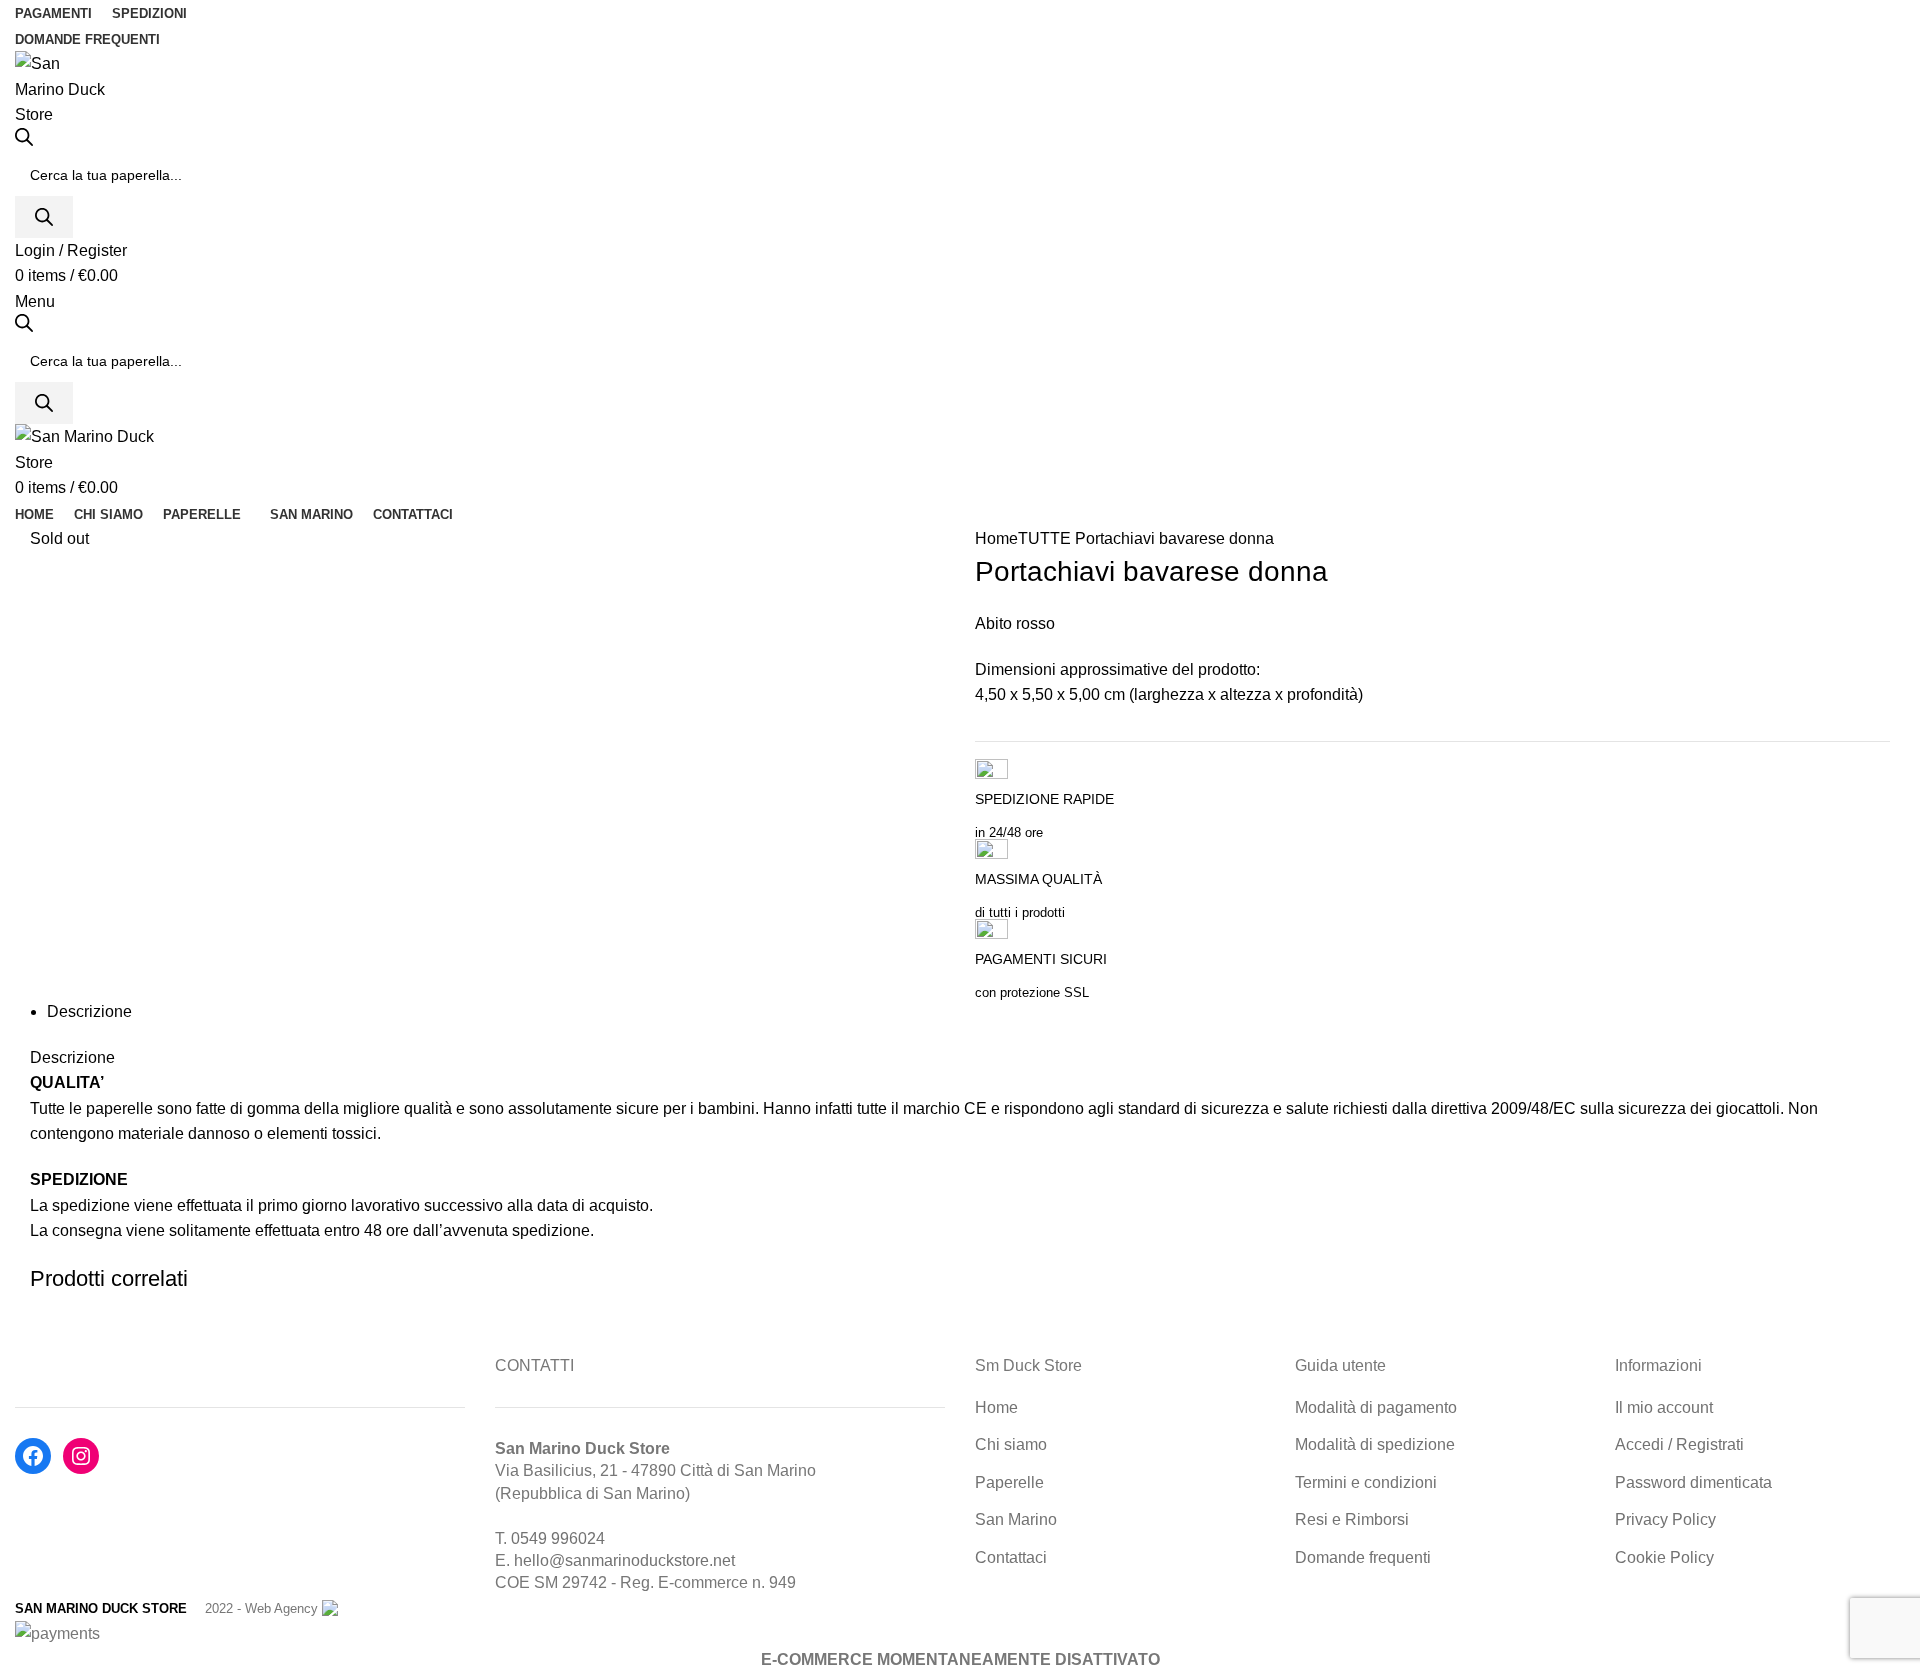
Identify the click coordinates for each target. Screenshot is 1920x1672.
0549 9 (535, 1538)
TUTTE (1044, 538)
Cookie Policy (1664, 1557)
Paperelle (1009, 1482)
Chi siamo (1011, 1444)
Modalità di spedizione (1375, 1444)
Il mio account (1664, 1407)
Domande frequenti (1363, 1557)
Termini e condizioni (1366, 1482)
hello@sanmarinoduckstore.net (624, 1560)
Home (996, 538)
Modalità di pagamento (1376, 1407)
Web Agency (281, 1608)
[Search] (44, 217)
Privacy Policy (1665, 1519)
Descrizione (89, 1011)
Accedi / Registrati (1679, 1444)
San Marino (1016, 1519)
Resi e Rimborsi (1352, 1519)
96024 (582, 1538)
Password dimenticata (1693, 1482)
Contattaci (1011, 1557)
